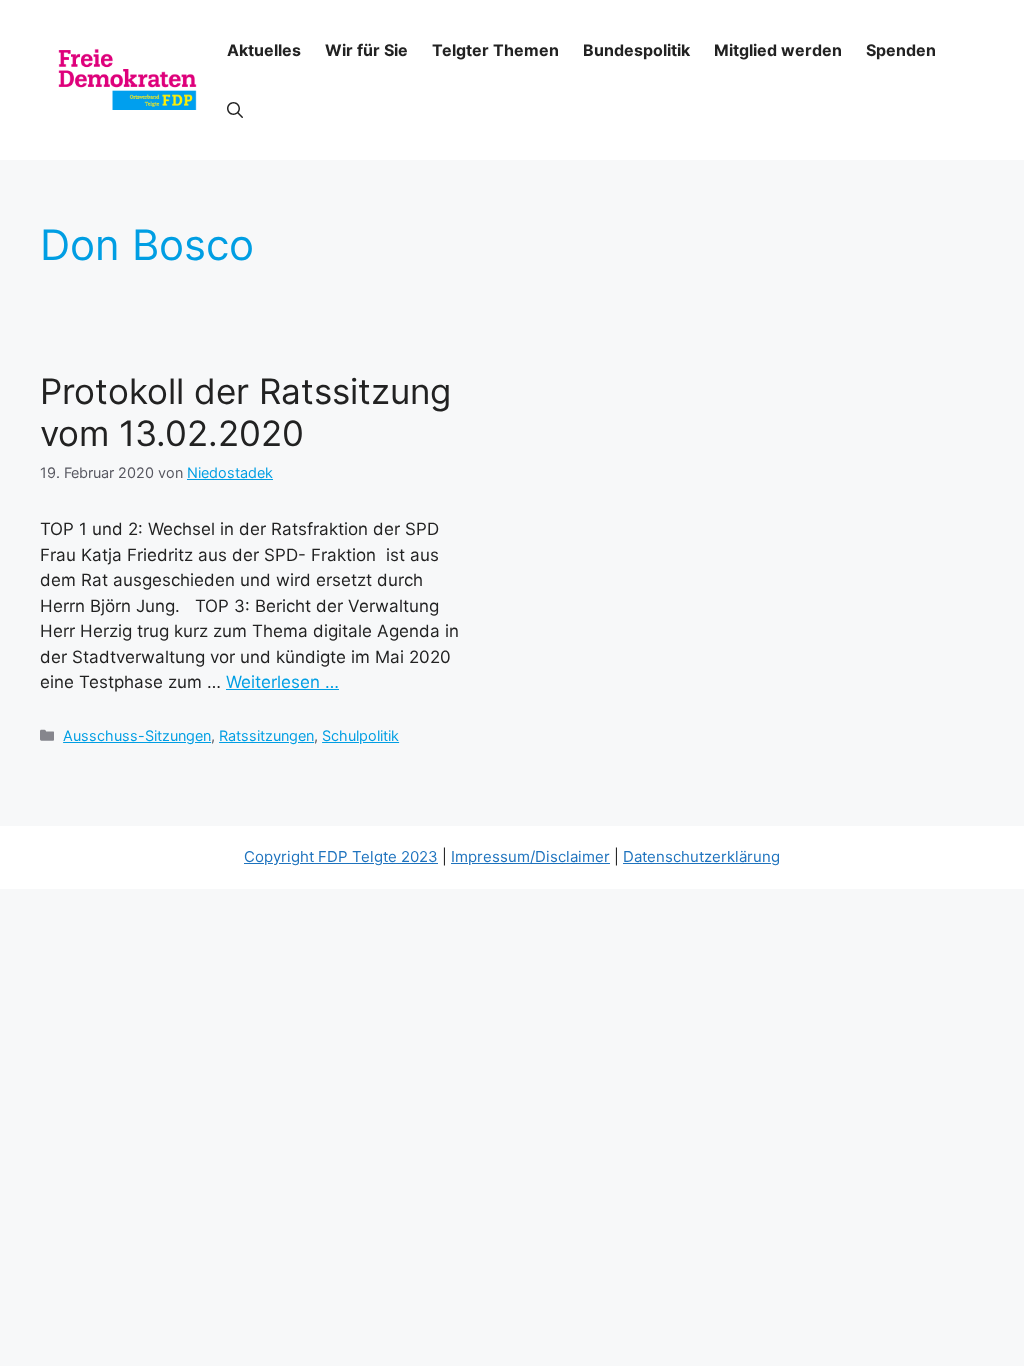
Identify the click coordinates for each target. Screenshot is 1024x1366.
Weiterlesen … (282, 682)
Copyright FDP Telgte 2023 (341, 856)
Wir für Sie (366, 50)
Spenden (901, 50)
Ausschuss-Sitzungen (137, 735)
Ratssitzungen (266, 735)
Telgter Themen (495, 50)
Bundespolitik (636, 50)
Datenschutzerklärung (701, 856)
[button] (235, 110)
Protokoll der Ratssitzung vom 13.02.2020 (245, 412)
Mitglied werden (778, 50)
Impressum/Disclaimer (530, 856)
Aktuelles (264, 50)
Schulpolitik (360, 735)
